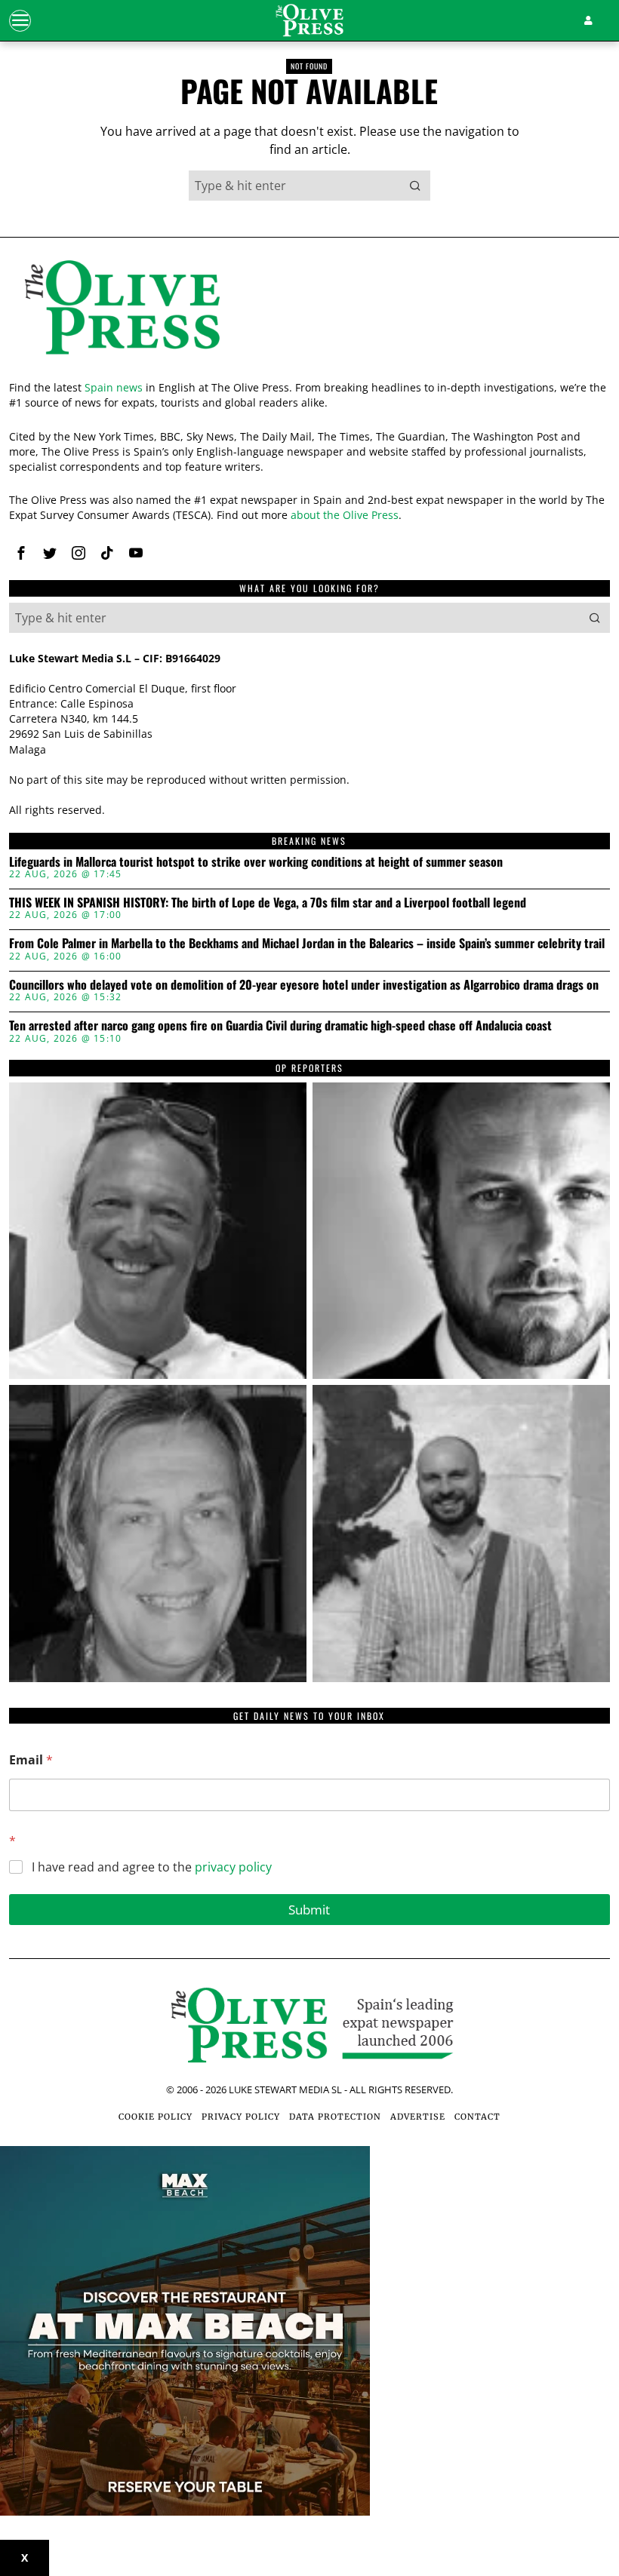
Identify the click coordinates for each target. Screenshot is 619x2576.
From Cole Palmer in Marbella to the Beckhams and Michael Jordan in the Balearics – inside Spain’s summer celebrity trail (307, 944)
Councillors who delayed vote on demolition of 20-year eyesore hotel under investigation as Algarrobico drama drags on (304, 985)
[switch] (234, 1373)
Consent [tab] (107, 1153)
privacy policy (233, 1867)
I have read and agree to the (152, 1867)
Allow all (506, 1445)
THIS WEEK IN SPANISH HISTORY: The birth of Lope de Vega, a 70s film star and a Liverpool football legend (268, 903)
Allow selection (310, 1445)
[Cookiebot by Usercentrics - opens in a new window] (536, 1110)
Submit (309, 1910)
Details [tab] (310, 1153)
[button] (415, 186)
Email (31, 1760)
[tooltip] (21, 553)
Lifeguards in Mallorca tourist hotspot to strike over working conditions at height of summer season (256, 862)
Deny (113, 1445)
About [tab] (512, 1153)
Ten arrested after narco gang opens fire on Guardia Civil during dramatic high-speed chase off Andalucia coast (280, 1026)
